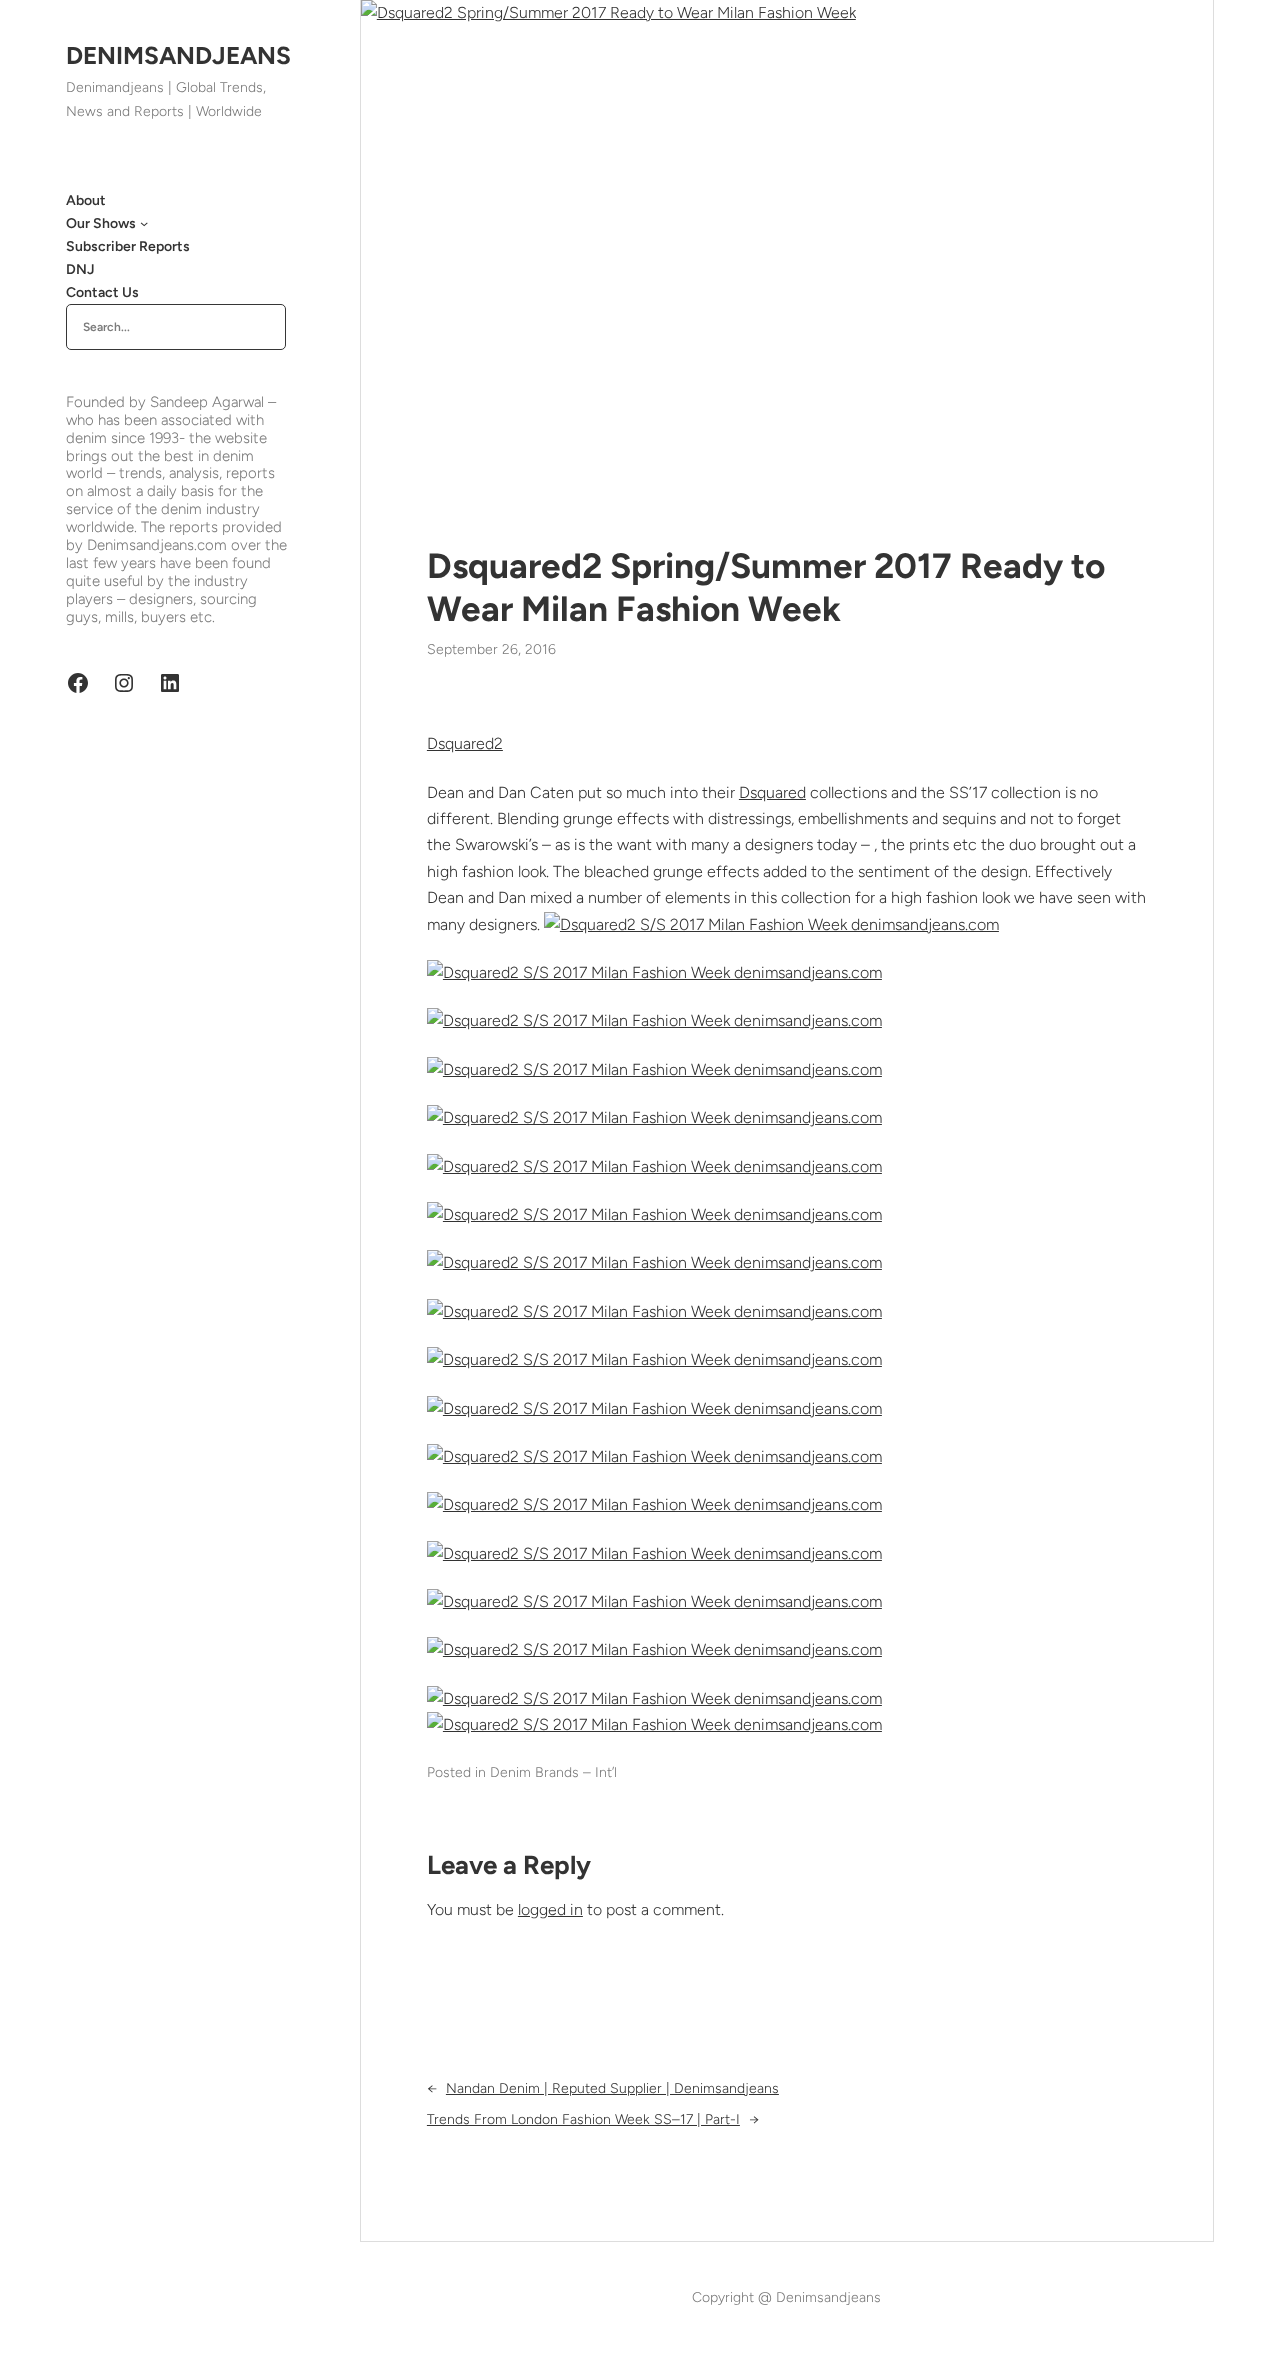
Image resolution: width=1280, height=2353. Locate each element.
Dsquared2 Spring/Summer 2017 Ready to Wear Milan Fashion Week (766, 587)
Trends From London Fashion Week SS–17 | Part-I (583, 2119)
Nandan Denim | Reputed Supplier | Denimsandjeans (612, 2088)
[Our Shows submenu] (144, 223)
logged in (550, 1909)
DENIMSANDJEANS (178, 55)
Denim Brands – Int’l (553, 1772)
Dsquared (772, 792)
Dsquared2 (465, 743)
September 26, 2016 (491, 649)
